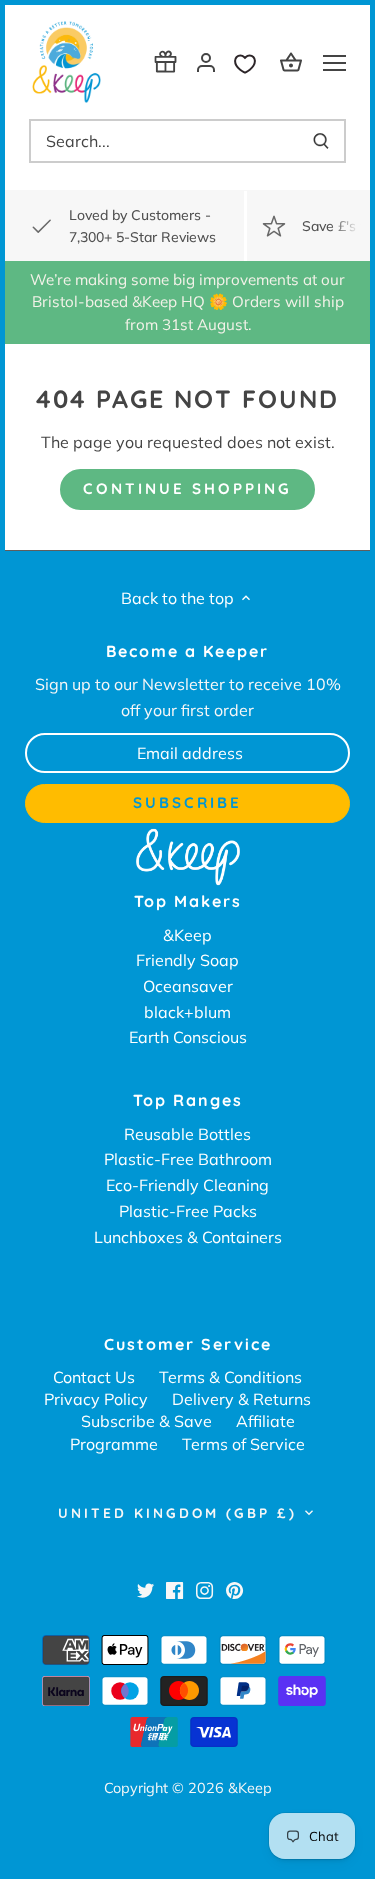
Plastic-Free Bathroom (188, 1159)
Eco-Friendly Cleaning (187, 1185)
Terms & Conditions (230, 1377)
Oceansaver (188, 986)
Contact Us (94, 1377)
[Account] (206, 61)
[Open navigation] (334, 63)
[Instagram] (204, 1589)
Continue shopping (187, 488)
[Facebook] (174, 1589)
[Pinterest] (234, 1589)
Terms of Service (243, 1444)
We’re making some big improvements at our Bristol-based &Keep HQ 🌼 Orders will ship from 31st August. (187, 302)
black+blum (187, 1012)
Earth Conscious (188, 1037)
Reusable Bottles (187, 1134)
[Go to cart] (294, 61)
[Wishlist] (250, 61)
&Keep (187, 935)
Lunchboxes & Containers (188, 1237)
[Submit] (321, 141)
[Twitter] (145, 1589)
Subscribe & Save (146, 1421)
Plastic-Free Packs (188, 1211)
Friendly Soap (187, 960)
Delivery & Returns (241, 1399)
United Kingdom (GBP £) (177, 1513)
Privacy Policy (96, 1399)
